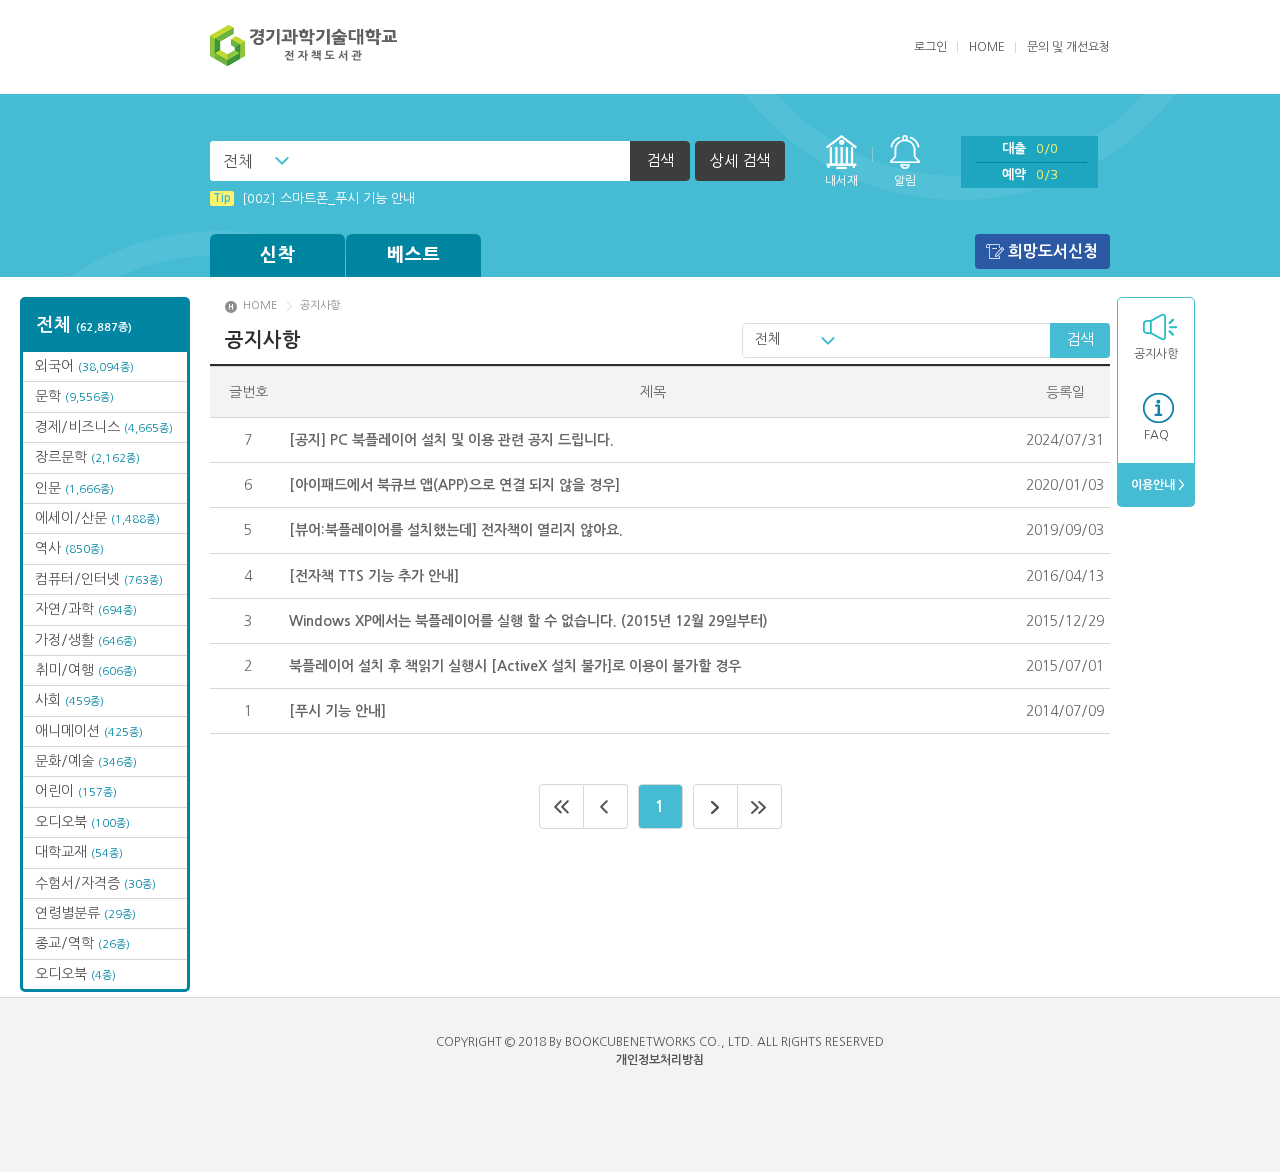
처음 (561, 806)
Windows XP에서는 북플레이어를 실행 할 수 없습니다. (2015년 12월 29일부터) (528, 621)
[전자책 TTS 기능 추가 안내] (374, 576)
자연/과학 (86, 609)
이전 (606, 806)
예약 (1030, 174)
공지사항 (1156, 354)
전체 (238, 161)
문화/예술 (86, 761)
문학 (74, 396)
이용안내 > (1156, 485)
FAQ (1156, 435)
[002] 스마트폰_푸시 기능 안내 (314, 198)
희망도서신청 (1053, 251)
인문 (74, 488)
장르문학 (87, 457)
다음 (715, 806)
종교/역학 (82, 943)
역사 (69, 548)
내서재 (841, 181)
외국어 (84, 366)
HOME (987, 47)
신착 (278, 255)
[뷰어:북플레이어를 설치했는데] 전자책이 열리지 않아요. (456, 530)
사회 (69, 700)
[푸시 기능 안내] (337, 711)
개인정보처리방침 (660, 1060)
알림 (905, 181)
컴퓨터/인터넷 (99, 579)
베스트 (414, 255)
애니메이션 (89, 731)
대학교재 (79, 852)
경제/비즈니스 (104, 427)
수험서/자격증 (95, 883)
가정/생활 (86, 640)
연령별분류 (85, 913)
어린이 (76, 791)
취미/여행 (86, 670)
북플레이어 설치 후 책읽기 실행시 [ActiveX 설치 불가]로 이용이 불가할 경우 (515, 666)
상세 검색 (740, 160)
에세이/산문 (97, 518)
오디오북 (82, 822)
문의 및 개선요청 (1068, 47)
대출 (1030, 148)
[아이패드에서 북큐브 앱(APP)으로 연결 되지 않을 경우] (454, 485)
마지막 (760, 806)
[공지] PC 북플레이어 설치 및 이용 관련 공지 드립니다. (451, 440)
